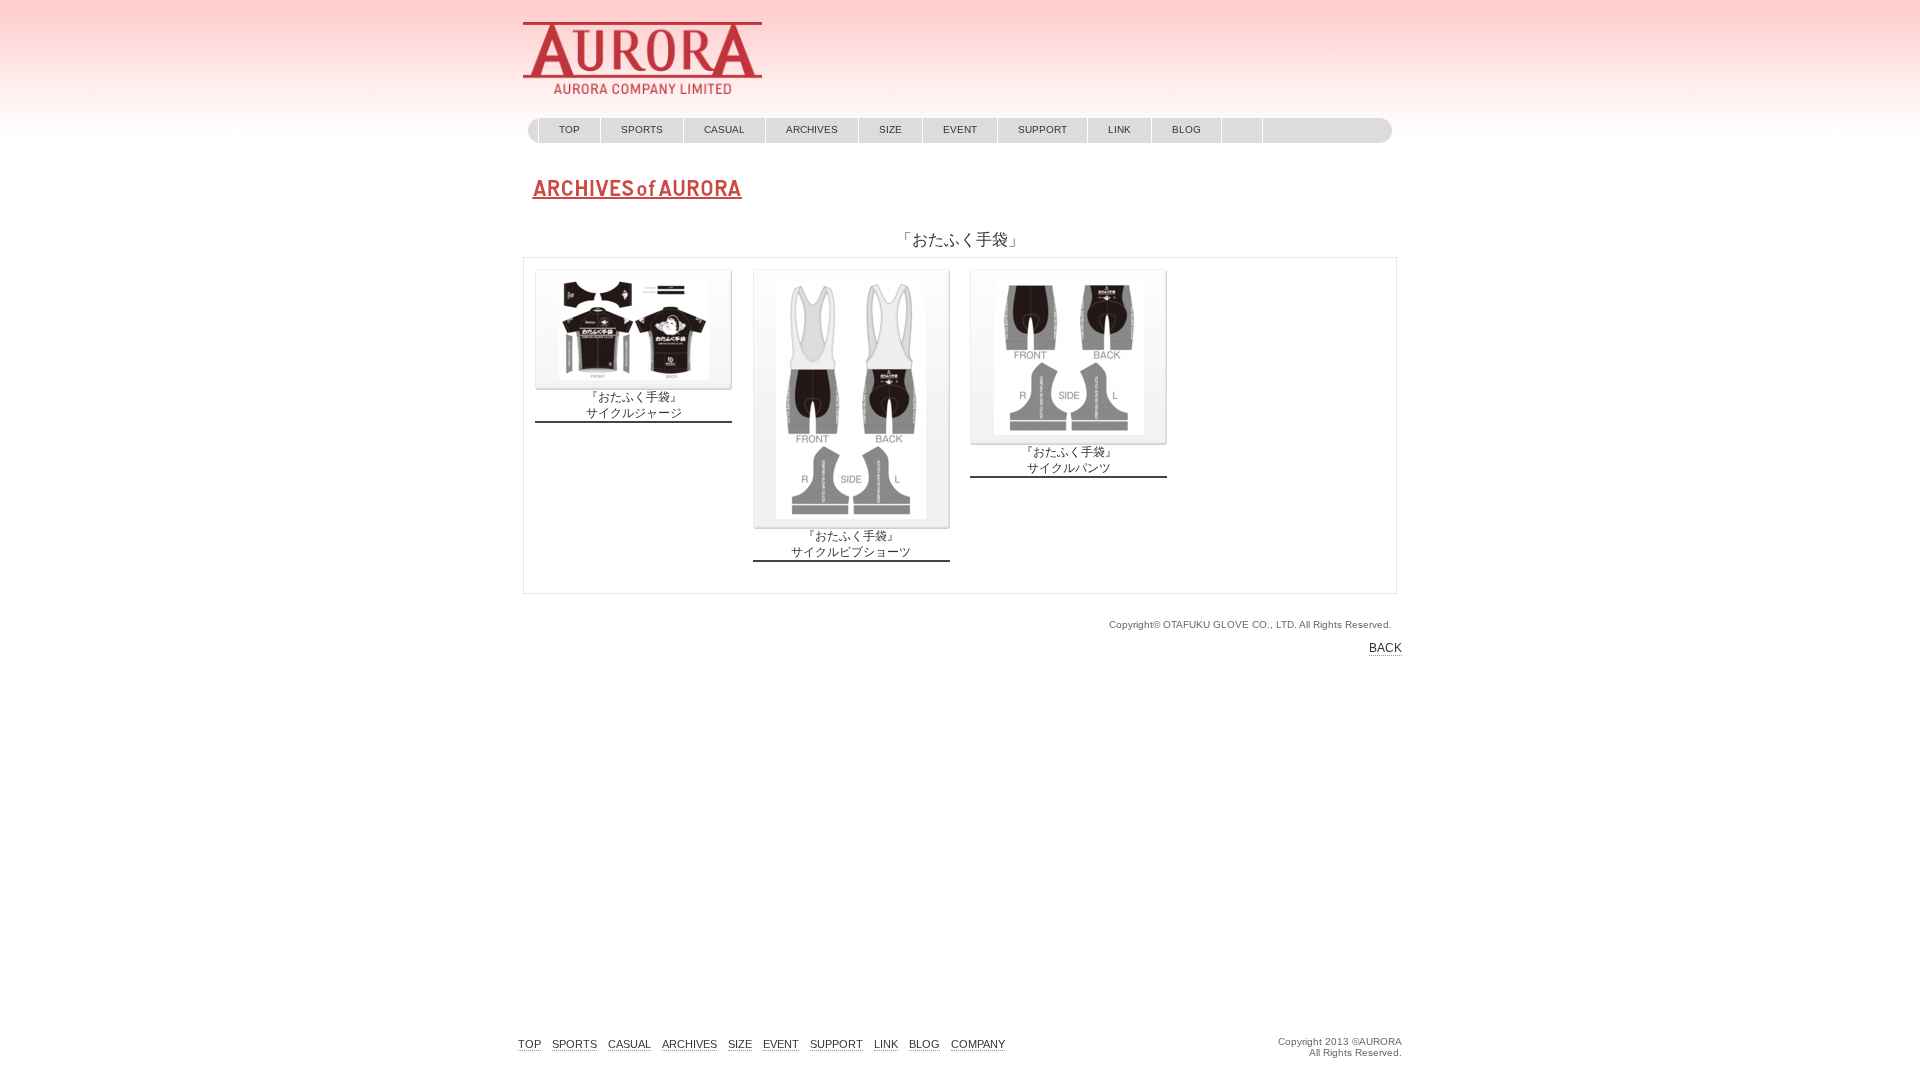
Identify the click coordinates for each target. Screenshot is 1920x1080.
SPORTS (642, 129)
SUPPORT (1042, 129)
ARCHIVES (812, 129)
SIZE (890, 129)
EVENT (960, 129)
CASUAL (724, 129)
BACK (1385, 648)
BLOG (1186, 129)
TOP (569, 129)
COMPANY (978, 1044)
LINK (1119, 129)
